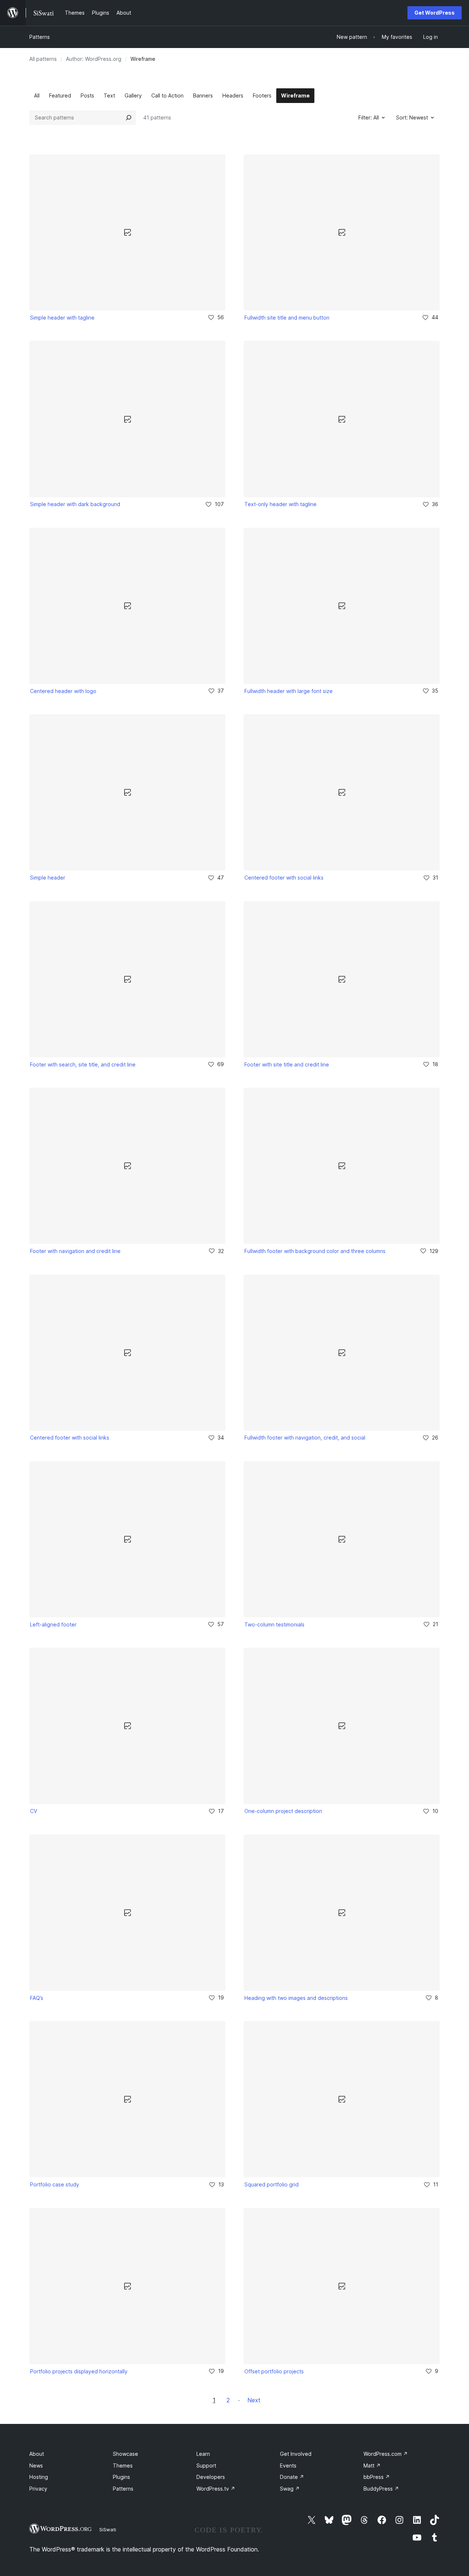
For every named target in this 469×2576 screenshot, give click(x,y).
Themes (123, 2466)
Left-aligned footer (53, 1624)
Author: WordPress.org (94, 59)
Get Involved (296, 2454)
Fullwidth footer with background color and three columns (315, 1251)
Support (206, 2466)
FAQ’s (37, 1998)
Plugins (121, 2477)
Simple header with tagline (62, 318)
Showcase (125, 2454)
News (36, 2466)
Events (288, 2466)
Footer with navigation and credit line (75, 1251)
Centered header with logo (63, 691)
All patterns (43, 59)
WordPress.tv (216, 2489)
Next (254, 2400)
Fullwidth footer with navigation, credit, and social (305, 1438)
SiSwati (108, 2529)
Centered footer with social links (284, 878)
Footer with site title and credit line (287, 1064)
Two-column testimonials (274, 1624)
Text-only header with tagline (280, 504)
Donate (292, 2477)
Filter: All (369, 117)
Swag (290, 2489)
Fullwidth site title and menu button (287, 318)
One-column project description (283, 1811)
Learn (203, 2454)
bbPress (377, 2477)
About (37, 2454)
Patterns (40, 37)
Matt (372, 2466)
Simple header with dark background (75, 504)
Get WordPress (435, 13)
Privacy (38, 2489)
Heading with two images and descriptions (296, 1998)
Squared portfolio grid (272, 2184)
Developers (211, 2477)
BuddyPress (381, 2489)
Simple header (48, 878)
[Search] (129, 118)
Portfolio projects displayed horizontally (79, 2371)
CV (34, 1811)
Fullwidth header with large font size (289, 691)
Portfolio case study (55, 2184)
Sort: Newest (412, 117)
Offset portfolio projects (274, 2371)
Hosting (39, 2477)
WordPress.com (386, 2454)
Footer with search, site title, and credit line (83, 1064)
